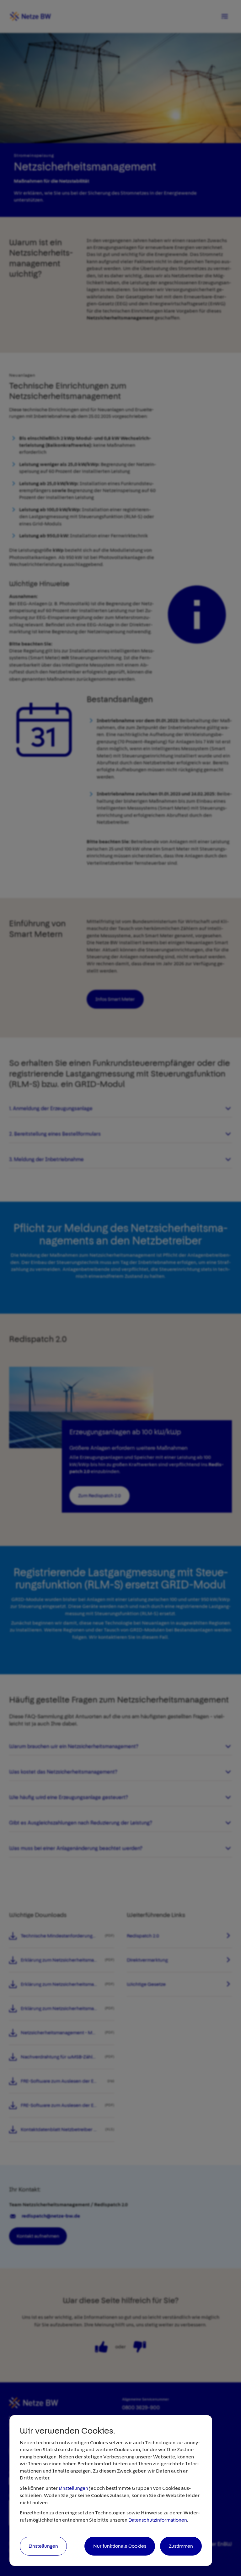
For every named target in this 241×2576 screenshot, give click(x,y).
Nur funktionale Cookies (120, 2546)
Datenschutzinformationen (158, 2520)
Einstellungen (73, 2488)
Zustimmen (181, 2546)
